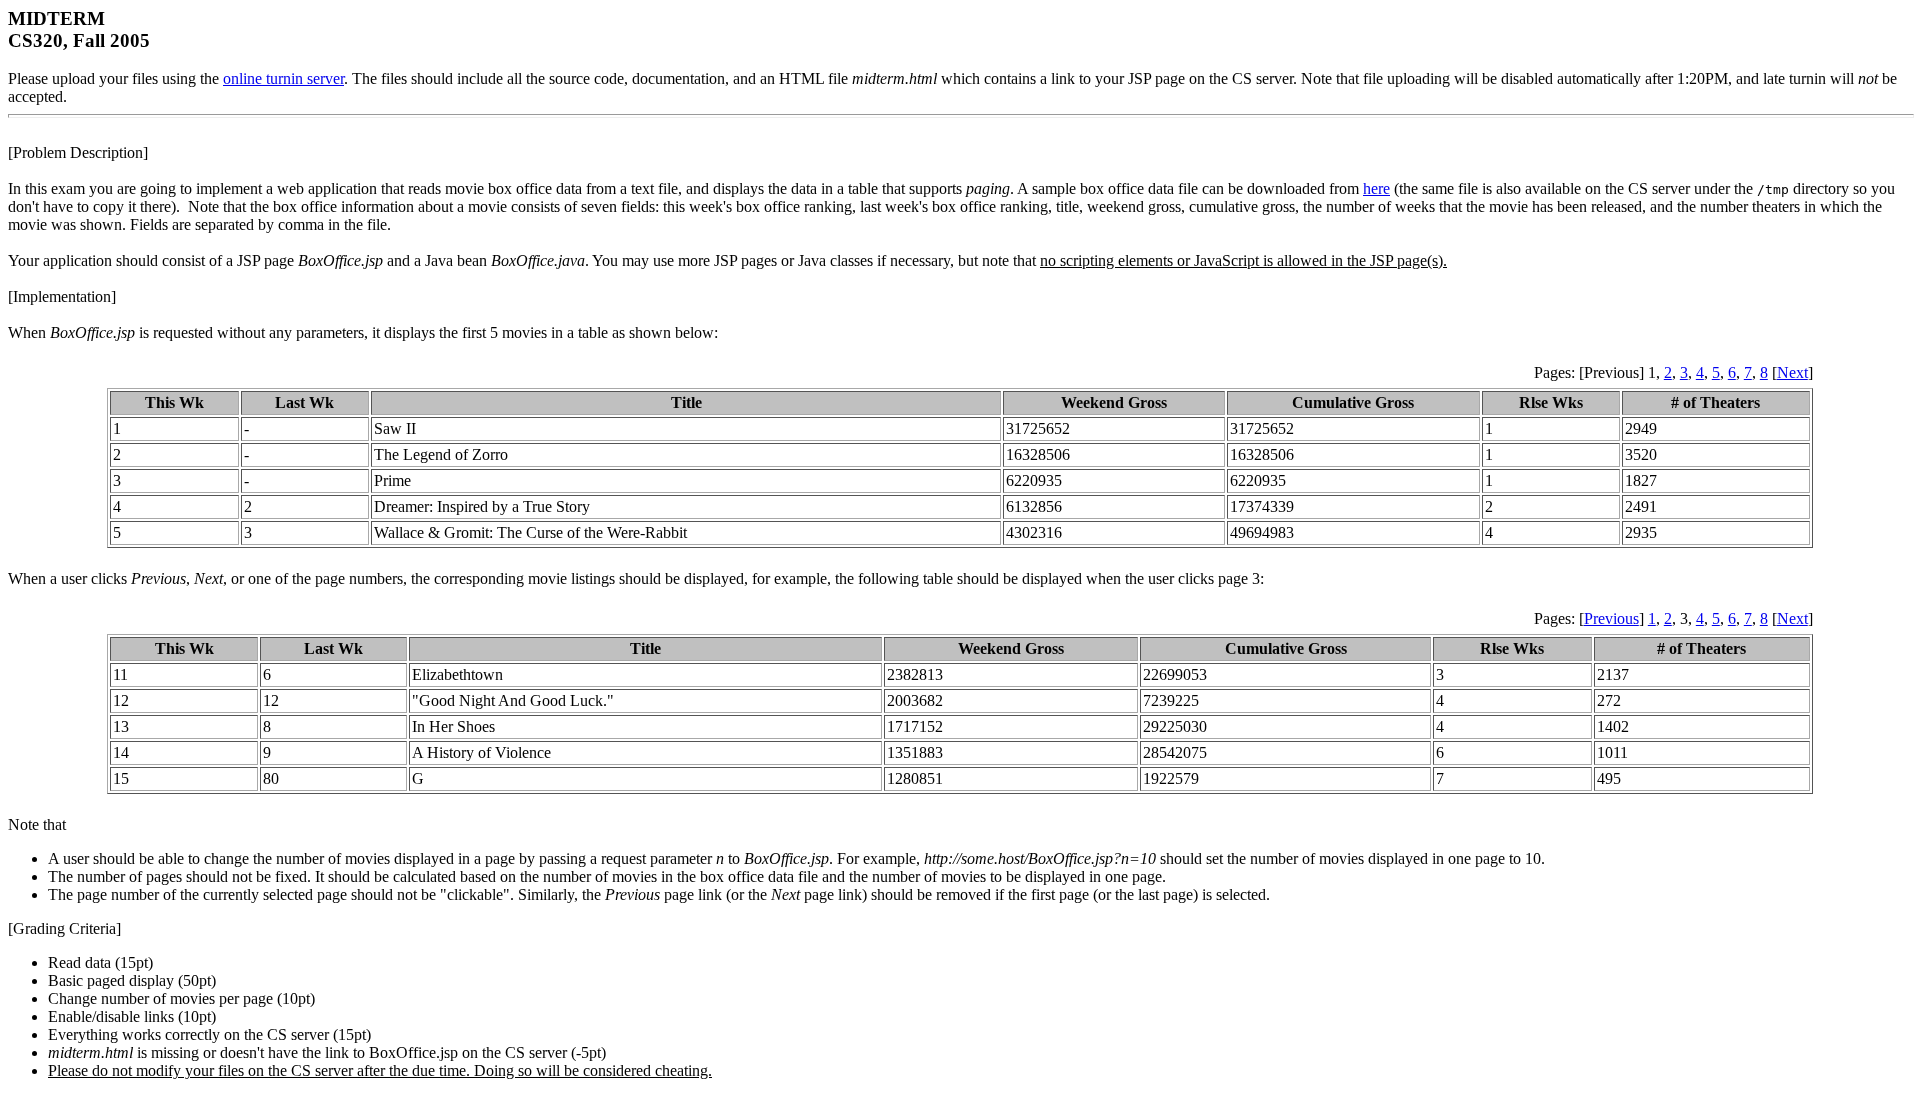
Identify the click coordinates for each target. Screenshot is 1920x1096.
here (1376, 188)
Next (1792, 372)
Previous (1611, 618)
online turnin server (283, 78)
